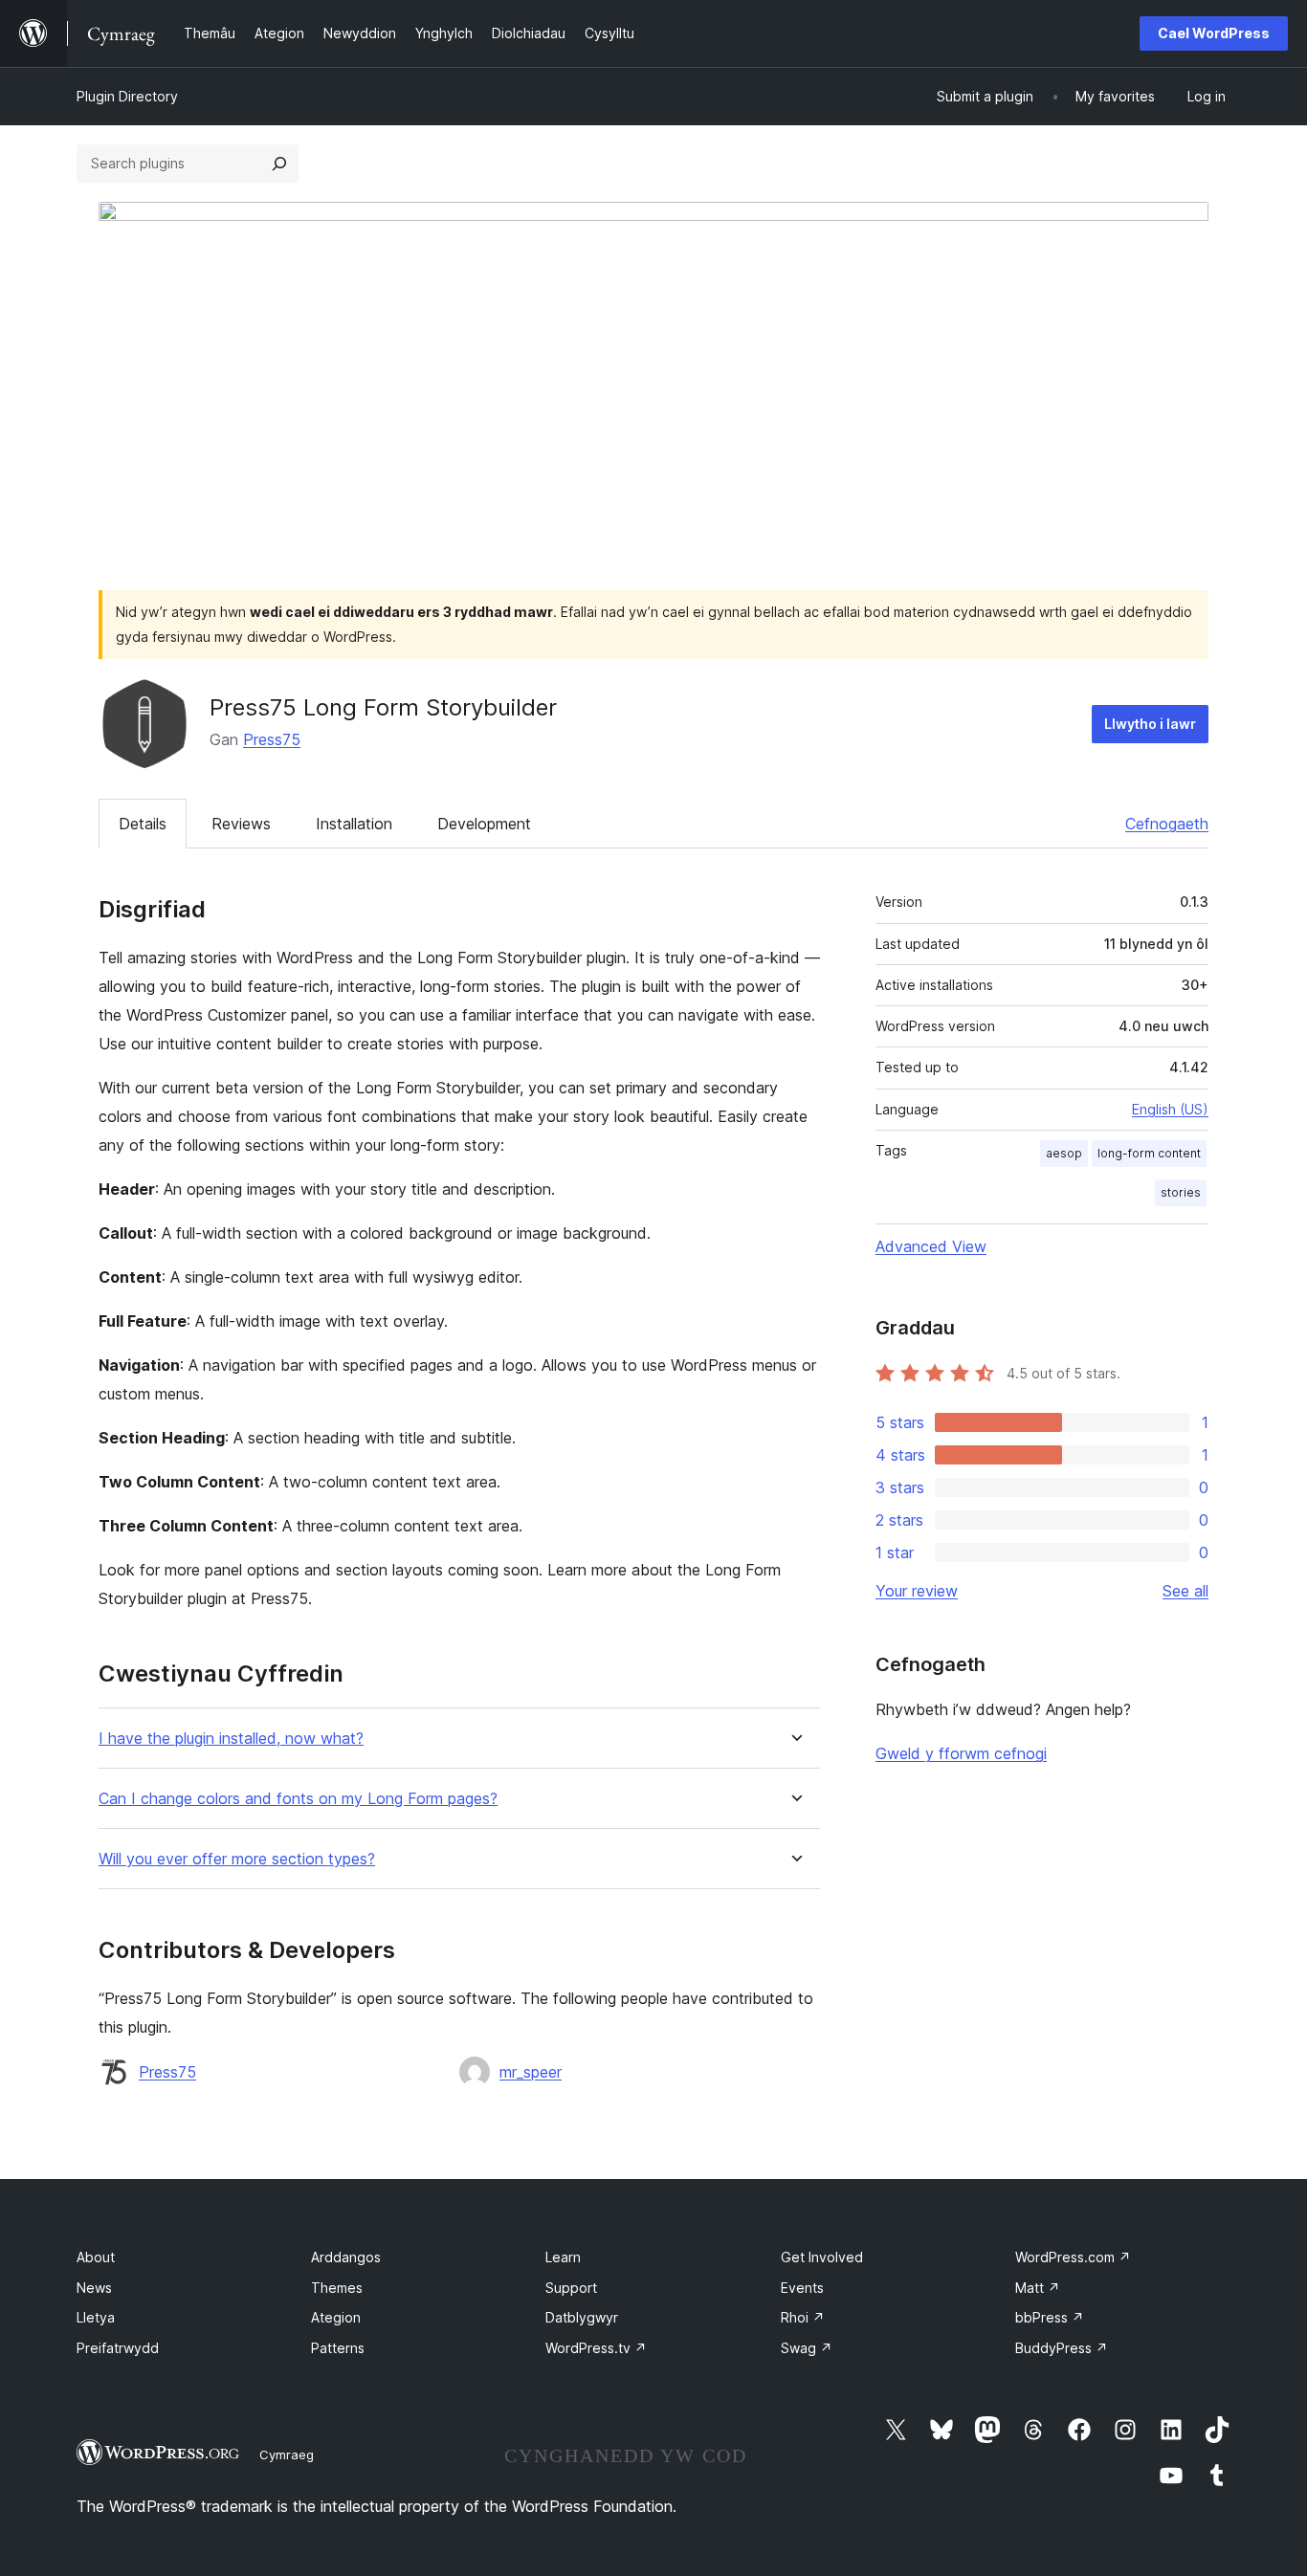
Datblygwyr (582, 2317)
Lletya (96, 2317)
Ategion (336, 2317)
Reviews (241, 824)
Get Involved (822, 2257)
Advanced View (931, 1246)
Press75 (272, 739)
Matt (1038, 2288)
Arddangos (346, 2257)
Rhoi (803, 2317)
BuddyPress (1062, 2348)
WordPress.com (1073, 2257)
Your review (917, 1591)
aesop (1064, 1153)
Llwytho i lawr (1150, 724)
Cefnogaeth (1167, 824)
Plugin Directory (127, 96)
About (96, 2257)
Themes (337, 2288)
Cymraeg (287, 2455)
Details (143, 824)
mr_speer (531, 2072)
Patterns (338, 2348)
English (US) (1170, 1109)
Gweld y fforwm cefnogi (961, 1753)
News (94, 2288)
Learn (563, 2257)
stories (1181, 1192)
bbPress (1050, 2317)
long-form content (1149, 1153)
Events (802, 2288)
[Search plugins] (279, 164)
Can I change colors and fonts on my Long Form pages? (298, 1799)
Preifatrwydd (118, 2348)
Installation (354, 824)
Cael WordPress (1214, 33)
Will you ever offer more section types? (237, 1859)
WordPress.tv (596, 2348)
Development (484, 824)
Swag (807, 2348)
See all (1185, 1591)
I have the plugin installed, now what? (231, 1739)
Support (571, 2288)
